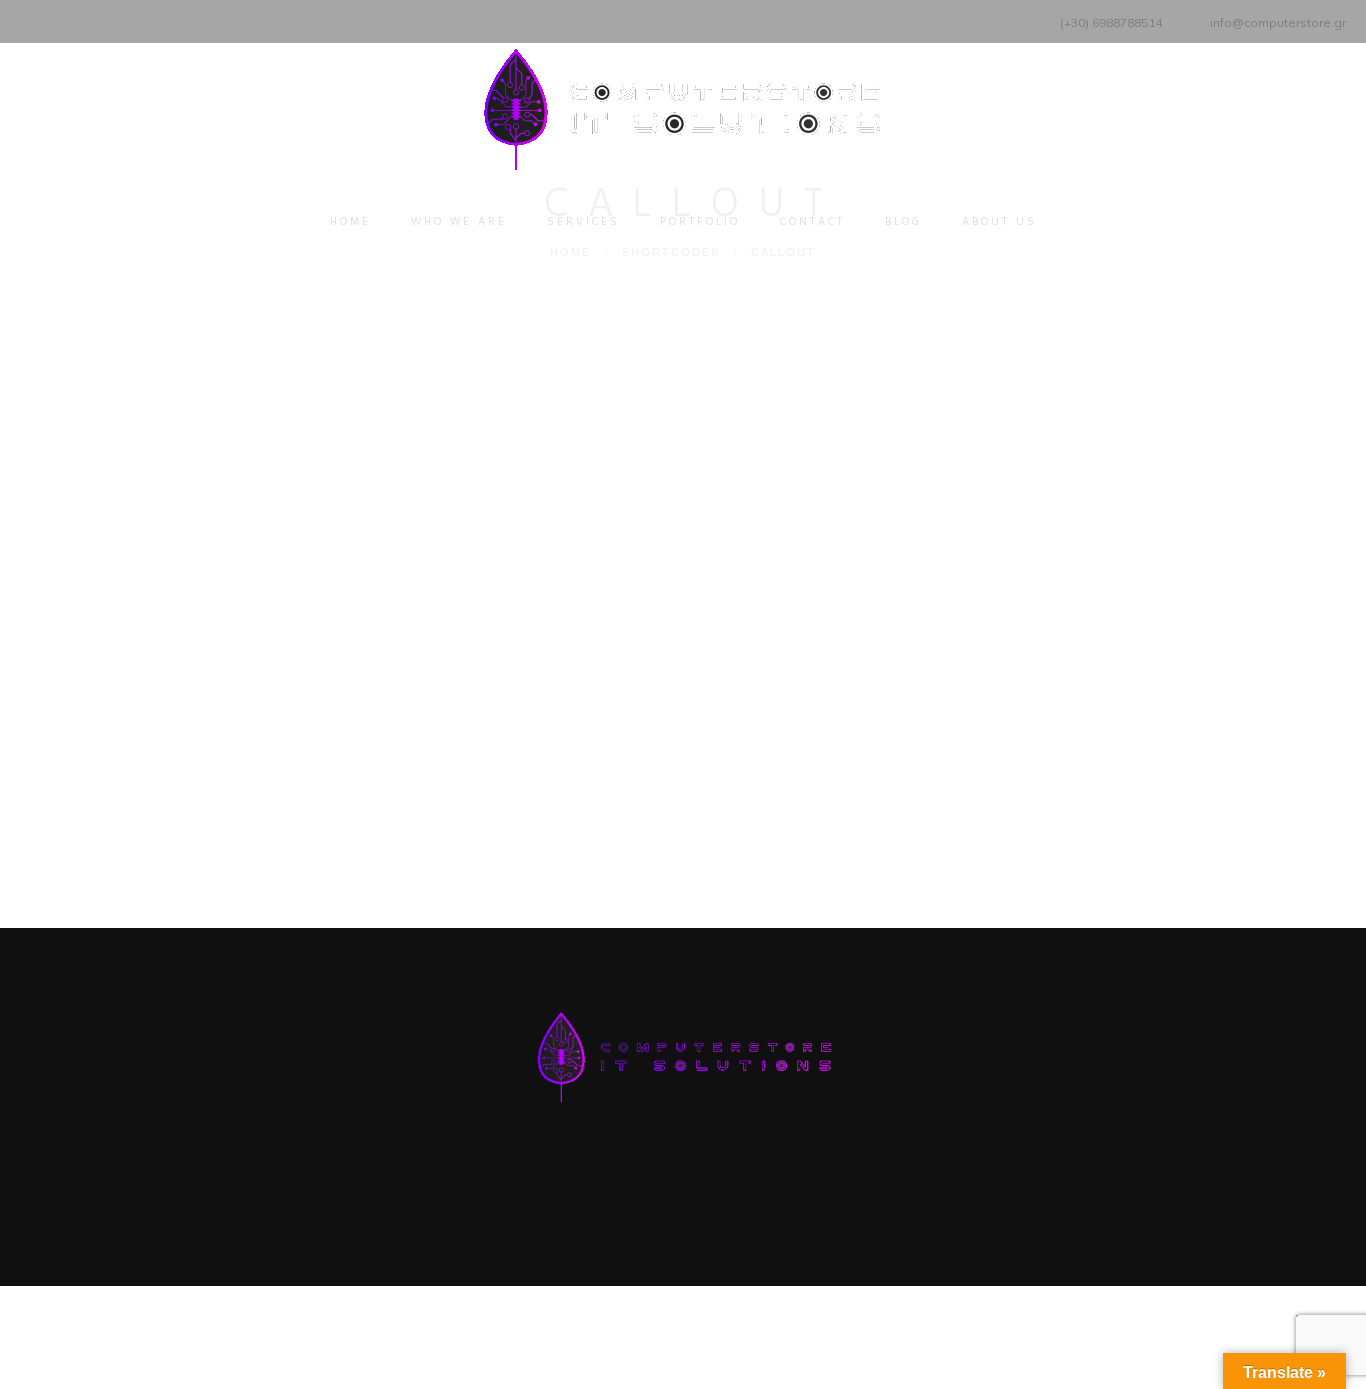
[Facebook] (32, 19)
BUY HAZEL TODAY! (674, 702)
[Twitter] (57, 19)
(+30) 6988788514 (1111, 22)
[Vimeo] (82, 19)
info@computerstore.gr (1278, 22)
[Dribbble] (132, 19)
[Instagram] (107, 19)
